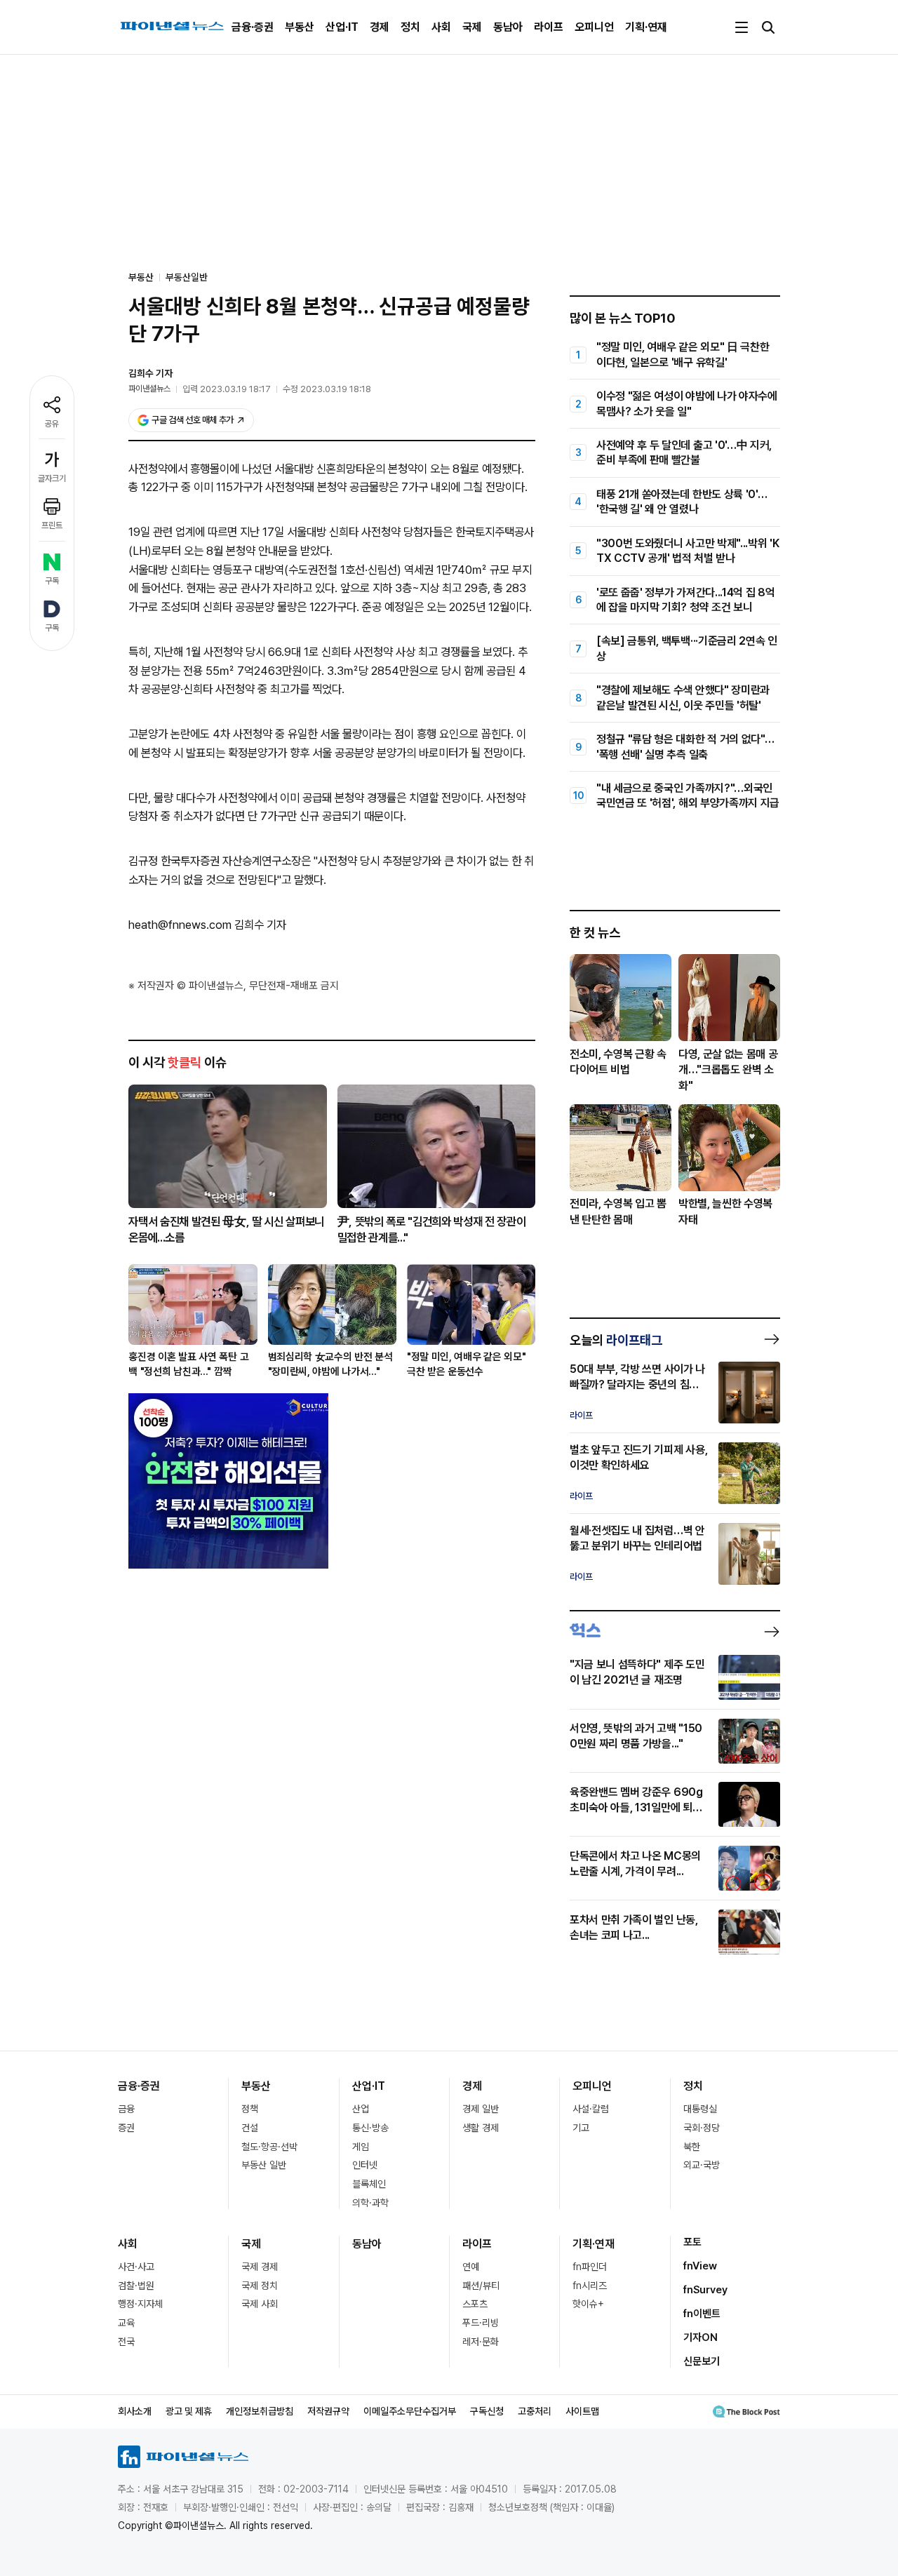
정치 (410, 27)
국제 (472, 27)
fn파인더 (590, 2267)
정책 (250, 2109)
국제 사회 (260, 2304)
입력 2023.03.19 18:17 (227, 389)
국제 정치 (260, 2286)
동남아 (508, 27)
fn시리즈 (590, 2286)
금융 (126, 2109)
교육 (126, 2323)
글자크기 (52, 478)
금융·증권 (253, 27)
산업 (361, 2109)
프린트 (52, 525)
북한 (692, 2147)
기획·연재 (646, 27)
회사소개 (135, 2411)
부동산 (300, 27)
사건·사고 (136, 2267)
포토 (692, 2242)
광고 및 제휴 (189, 2411)
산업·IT (342, 27)
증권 (126, 2128)
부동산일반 (187, 277)
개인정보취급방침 (260, 2411)
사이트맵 (582, 2411)
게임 (361, 2147)
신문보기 (702, 2361)
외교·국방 (702, 2165)
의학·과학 (370, 2203)
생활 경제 (481, 2128)
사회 (441, 27)
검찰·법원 (136, 2286)
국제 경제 (260, 2267)
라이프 (549, 27)
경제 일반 (481, 2109)
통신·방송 (370, 2128)
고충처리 (535, 2411)
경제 (380, 27)
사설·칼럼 (591, 2109)
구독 (52, 581)
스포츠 (475, 2304)
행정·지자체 (140, 2304)
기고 (581, 2128)
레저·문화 (481, 2342)
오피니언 (594, 27)
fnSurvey (705, 2290)
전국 (126, 2342)
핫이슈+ (588, 2304)
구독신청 (487, 2411)
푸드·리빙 (481, 2323)
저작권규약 (328, 2411)
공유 (52, 424)
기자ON (701, 2337)
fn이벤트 (702, 2314)
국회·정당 (702, 2128)
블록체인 (369, 2184)
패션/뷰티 (481, 2286)
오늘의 (616, 1340)
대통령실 (700, 2109)
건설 (250, 2128)
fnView (700, 2266)
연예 (471, 2267)
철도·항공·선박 (269, 2147)
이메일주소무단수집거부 (410, 2411)
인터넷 (365, 2165)
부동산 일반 (264, 2165)
